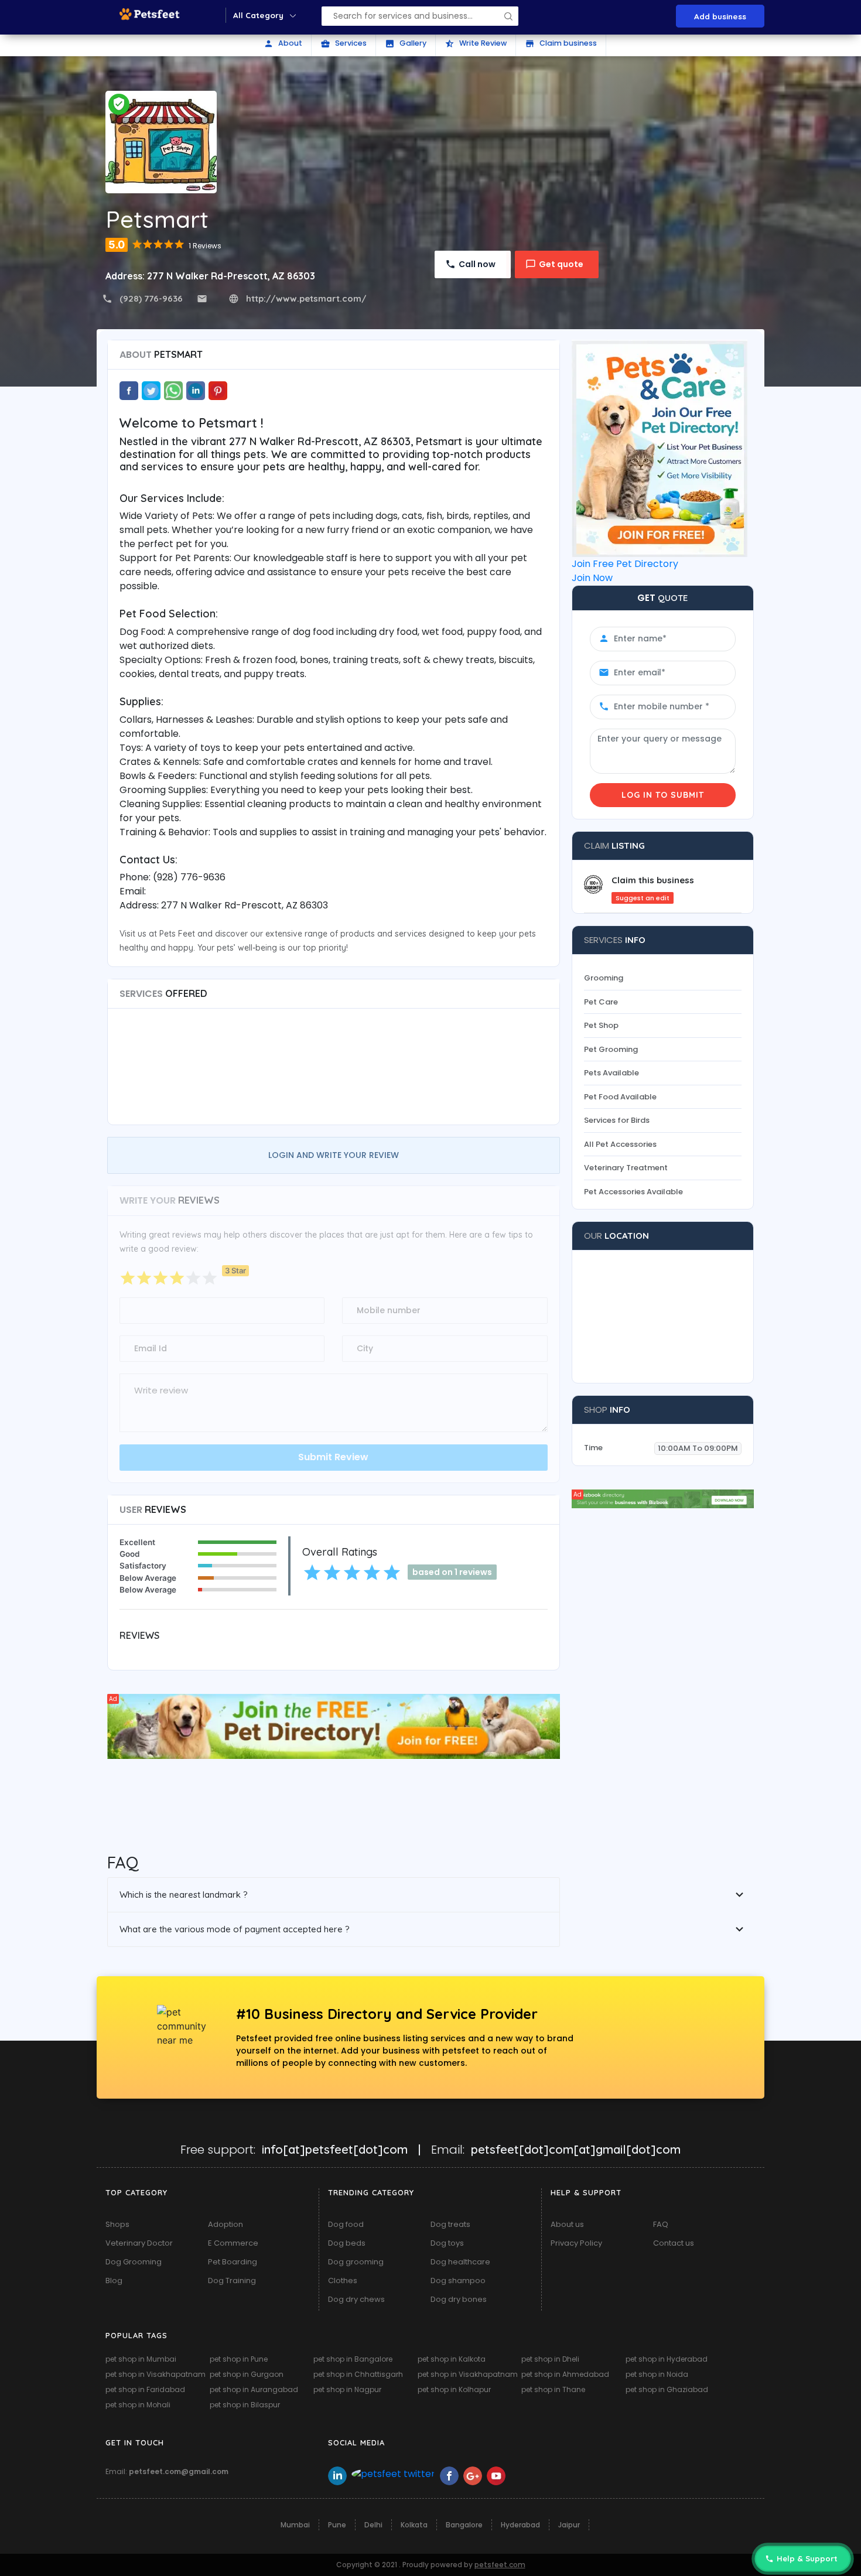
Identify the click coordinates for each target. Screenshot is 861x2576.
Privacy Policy (576, 2243)
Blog (114, 2281)
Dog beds (347, 2243)
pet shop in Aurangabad (254, 2389)
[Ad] (334, 1726)
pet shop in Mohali (138, 2405)
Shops (117, 2224)
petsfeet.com (500, 2565)
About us (567, 2224)
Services (344, 43)
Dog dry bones (459, 2299)
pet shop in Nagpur (347, 2389)
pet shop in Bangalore (353, 2359)
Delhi (373, 2525)
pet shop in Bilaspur (245, 2405)
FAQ (661, 2224)
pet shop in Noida (657, 2374)
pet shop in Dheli (550, 2359)
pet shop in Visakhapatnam (156, 2374)
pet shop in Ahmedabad (565, 2374)
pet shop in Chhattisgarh (358, 2374)
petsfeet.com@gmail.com (179, 2471)
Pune (337, 2525)
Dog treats (450, 2224)
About (283, 43)
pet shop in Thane (553, 2389)
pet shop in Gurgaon (247, 2374)
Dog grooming (356, 2262)
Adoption (225, 2224)
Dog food (346, 2224)
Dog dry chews (356, 2299)
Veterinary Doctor (139, 2243)
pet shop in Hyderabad (667, 2359)
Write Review (476, 43)
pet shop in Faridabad (145, 2389)
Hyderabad (520, 2525)
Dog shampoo (458, 2281)
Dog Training (232, 2281)
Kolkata (414, 2525)
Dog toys (447, 2243)
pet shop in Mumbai (141, 2359)
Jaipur (569, 2525)
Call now (477, 264)
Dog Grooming (134, 2262)
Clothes (343, 2281)
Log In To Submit (663, 795)
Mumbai (295, 2525)
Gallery (406, 43)
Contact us (674, 2243)
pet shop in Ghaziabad (667, 2389)
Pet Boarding (233, 2262)
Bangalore (464, 2525)
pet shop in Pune (239, 2359)
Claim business (561, 43)
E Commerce (233, 2243)
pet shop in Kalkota (452, 2359)
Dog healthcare (460, 2262)
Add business (720, 16)
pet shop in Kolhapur (454, 2389)
